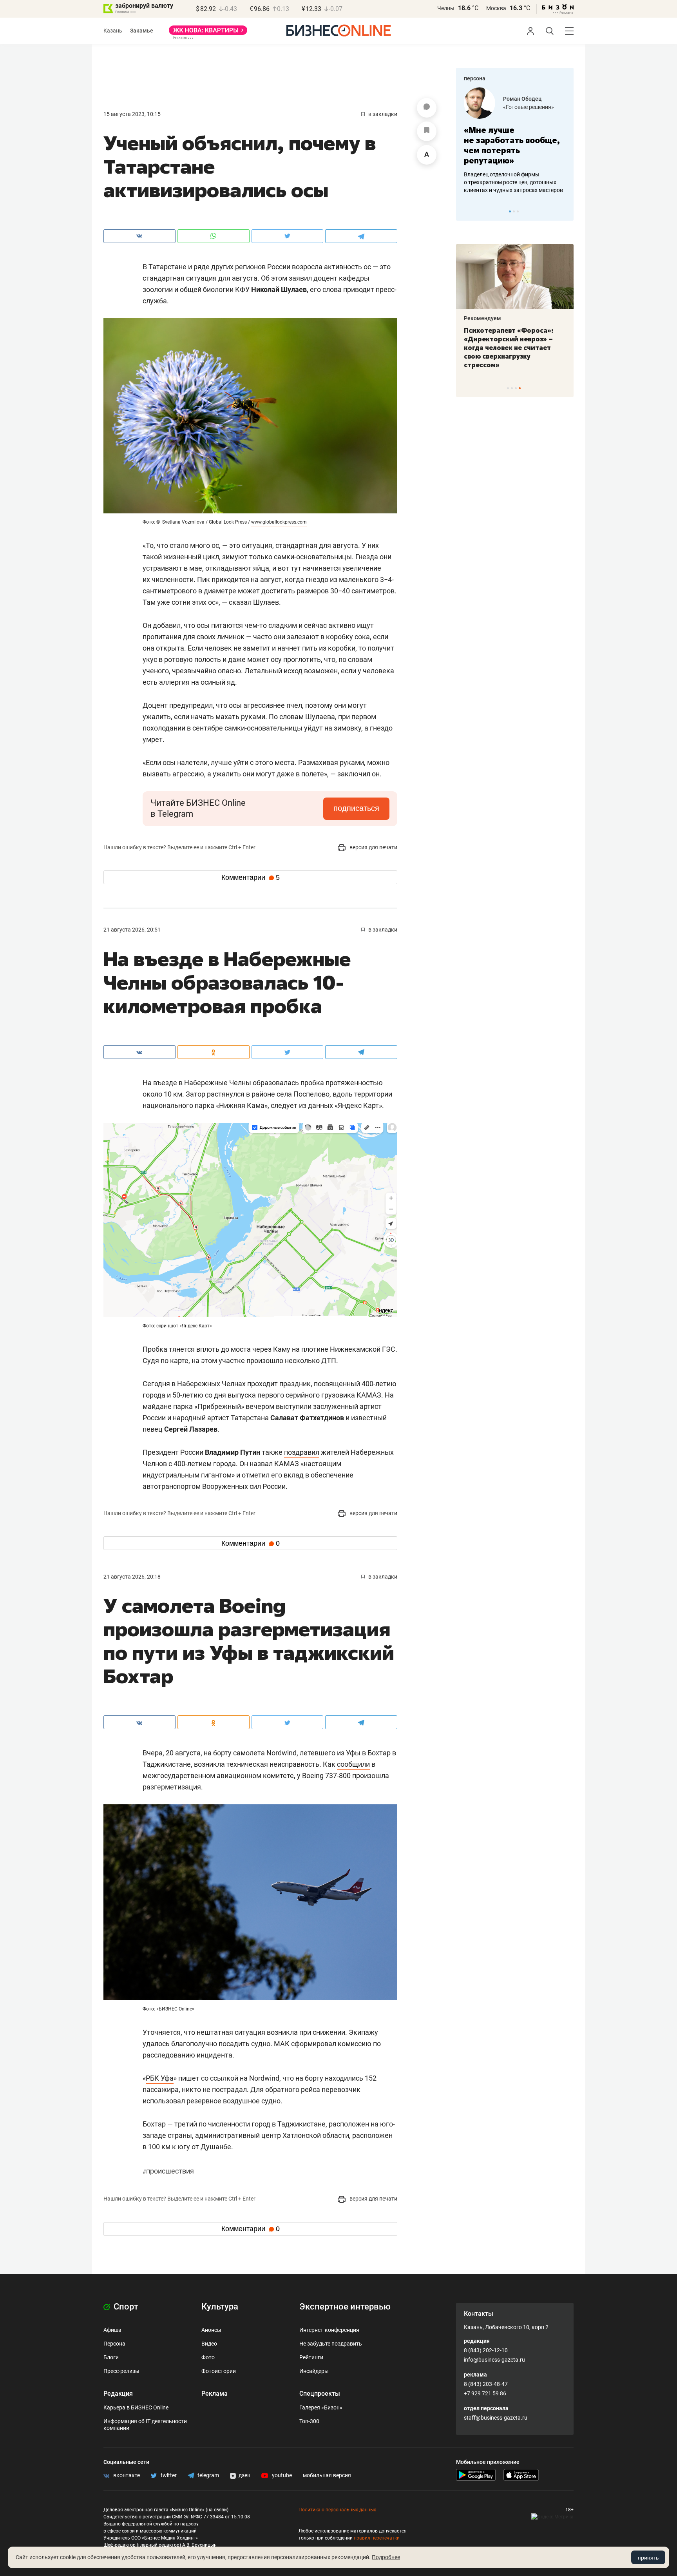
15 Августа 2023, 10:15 (132, 114)
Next (565, 211)
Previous (467, 211)
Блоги (111, 2357)
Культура (220, 2307)
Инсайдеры (314, 2371)
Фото (208, 2357)
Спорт (125, 2307)
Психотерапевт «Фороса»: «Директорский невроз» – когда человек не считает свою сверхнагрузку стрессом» (509, 348)
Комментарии (251, 877)
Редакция (118, 2394)
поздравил (302, 1452)
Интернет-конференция (329, 2330)
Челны (446, 8)
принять (648, 2558)
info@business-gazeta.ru (494, 2360)
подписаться (356, 808)
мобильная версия (327, 2475)
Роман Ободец (522, 99)
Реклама (215, 2394)
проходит (262, 1384)
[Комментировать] (427, 108)
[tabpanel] (515, 141)
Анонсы (211, 2330)
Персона (114, 2344)
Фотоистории (219, 2371)
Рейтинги (311, 2357)
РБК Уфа (160, 2078)
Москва (496, 8)
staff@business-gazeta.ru (496, 2418)
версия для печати (373, 847)
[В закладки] (427, 131)
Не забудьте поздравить (331, 2344)
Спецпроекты (320, 2394)
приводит (359, 289)
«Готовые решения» (529, 107)
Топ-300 (309, 2421)
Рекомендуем (482, 318)
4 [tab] (520, 388)
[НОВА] (208, 33)
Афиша (112, 2330)
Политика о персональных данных (337, 2510)
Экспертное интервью (345, 2307)
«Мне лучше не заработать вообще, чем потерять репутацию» (512, 145)
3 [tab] (518, 211)
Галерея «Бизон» (321, 2407)
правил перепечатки (377, 2538)
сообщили (353, 1764)
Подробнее (386, 2557)
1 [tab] (510, 211)
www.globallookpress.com (279, 522)
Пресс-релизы (121, 2371)
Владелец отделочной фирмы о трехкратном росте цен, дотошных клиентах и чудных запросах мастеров (513, 182)
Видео (209, 2344)
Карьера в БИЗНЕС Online (136, 2407)
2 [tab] (514, 211)
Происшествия (168, 2171)
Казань (113, 31)
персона (475, 78)
